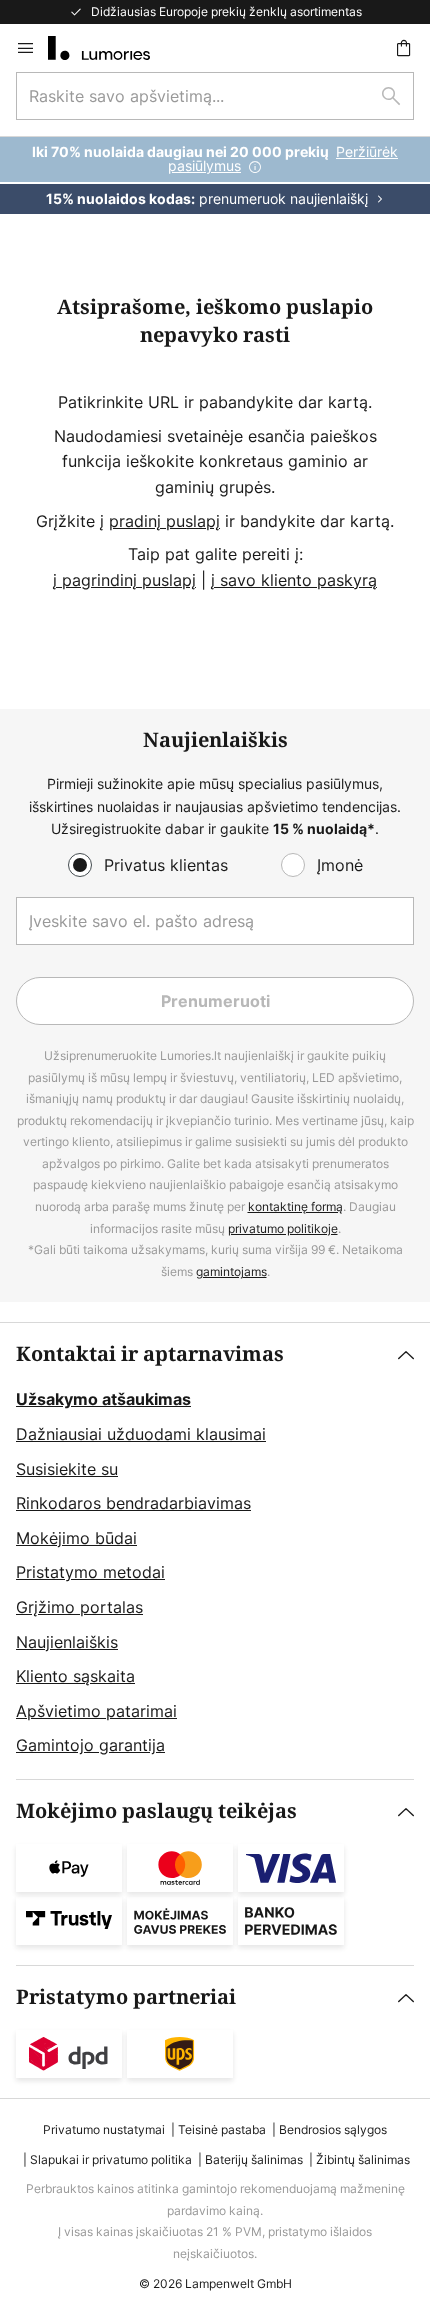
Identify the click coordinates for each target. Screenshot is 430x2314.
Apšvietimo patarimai (96, 1711)
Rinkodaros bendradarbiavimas (133, 1503)
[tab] (215, 1551)
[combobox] (215, 96)
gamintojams (231, 1271)
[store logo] (111, 48)
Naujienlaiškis (67, 1642)
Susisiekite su (67, 1469)
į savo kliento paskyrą (294, 580)
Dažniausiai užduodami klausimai (141, 1434)
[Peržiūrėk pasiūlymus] (215, 175)
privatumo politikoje (283, 1228)
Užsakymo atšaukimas (103, 1399)
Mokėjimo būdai (76, 1538)
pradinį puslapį (164, 521)
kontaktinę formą (295, 1206)
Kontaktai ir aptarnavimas (150, 1354)
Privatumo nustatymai (104, 2129)
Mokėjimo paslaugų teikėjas (156, 1811)
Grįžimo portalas (79, 1607)
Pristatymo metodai (90, 1572)
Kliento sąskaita (75, 1676)
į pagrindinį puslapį (124, 580)
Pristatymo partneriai (126, 1997)
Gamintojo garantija (90, 1745)
